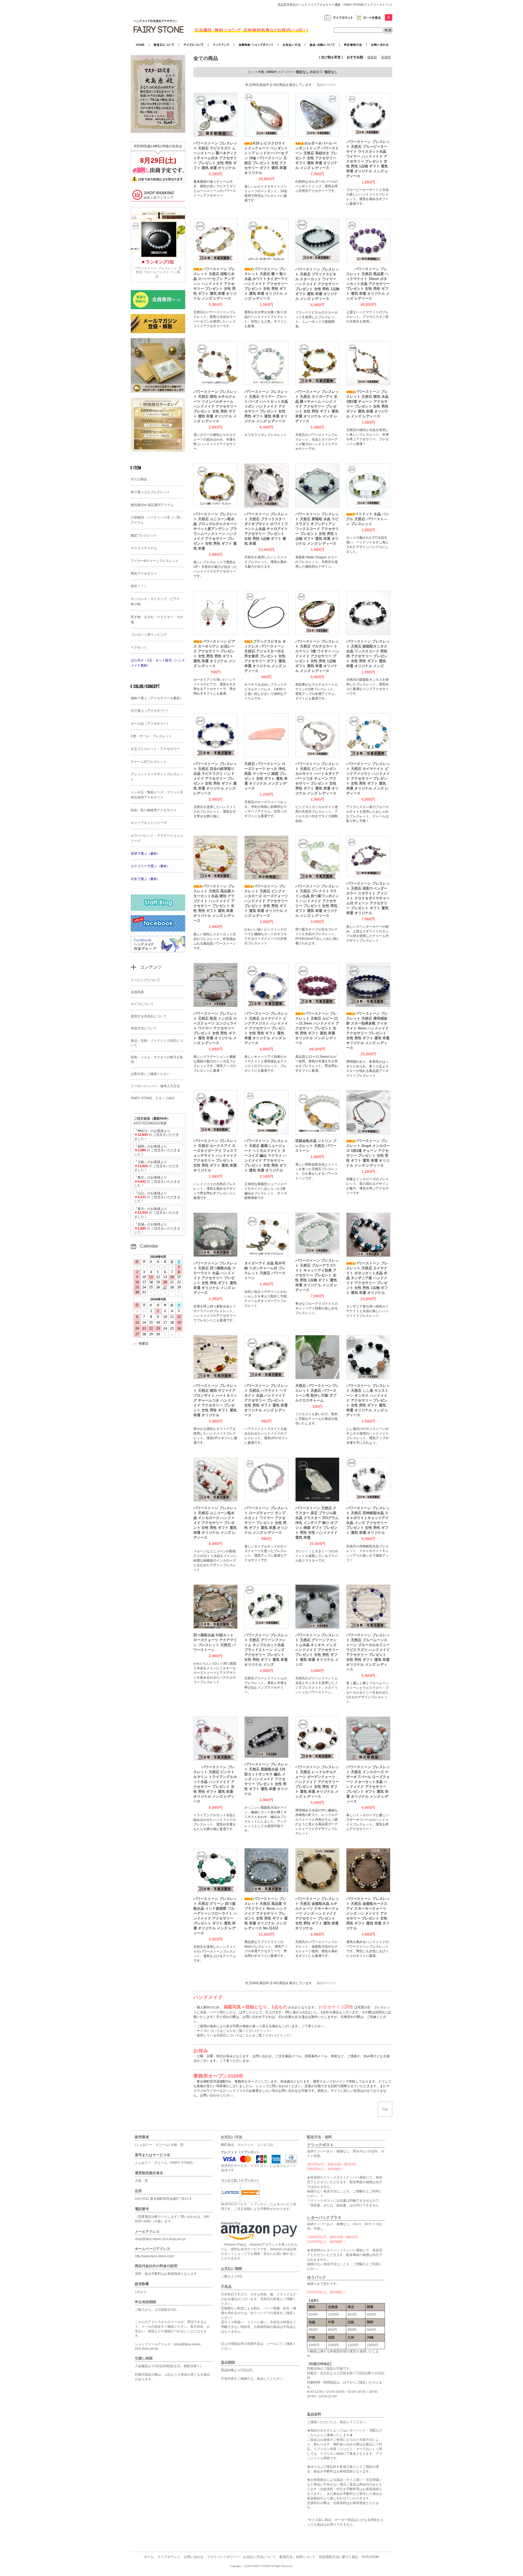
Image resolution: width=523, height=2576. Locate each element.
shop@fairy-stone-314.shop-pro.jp (160, 2239)
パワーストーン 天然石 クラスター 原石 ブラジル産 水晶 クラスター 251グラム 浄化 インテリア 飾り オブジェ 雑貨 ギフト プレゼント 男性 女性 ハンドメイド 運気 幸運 (317, 1523)
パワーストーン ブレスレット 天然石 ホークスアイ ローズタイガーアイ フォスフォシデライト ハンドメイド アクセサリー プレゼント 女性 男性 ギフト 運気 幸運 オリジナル (215, 1156)
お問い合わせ (194, 2557)
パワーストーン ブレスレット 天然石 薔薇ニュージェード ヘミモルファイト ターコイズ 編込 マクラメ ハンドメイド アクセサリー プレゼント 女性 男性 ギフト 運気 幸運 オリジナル (266, 1156)
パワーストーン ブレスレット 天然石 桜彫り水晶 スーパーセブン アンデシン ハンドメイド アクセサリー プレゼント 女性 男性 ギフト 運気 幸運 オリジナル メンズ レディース (215, 284)
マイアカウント (169, 2557)
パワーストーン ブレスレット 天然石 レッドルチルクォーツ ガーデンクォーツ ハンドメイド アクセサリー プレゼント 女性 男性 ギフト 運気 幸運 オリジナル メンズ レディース (317, 1782)
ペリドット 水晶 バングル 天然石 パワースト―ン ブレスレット (368, 519)
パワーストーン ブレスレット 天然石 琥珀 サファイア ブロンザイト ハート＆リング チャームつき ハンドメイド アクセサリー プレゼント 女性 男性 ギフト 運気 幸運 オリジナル (215, 1400)
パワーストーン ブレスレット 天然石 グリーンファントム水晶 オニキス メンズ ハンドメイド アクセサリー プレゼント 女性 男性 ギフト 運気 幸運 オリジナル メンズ (317, 1650)
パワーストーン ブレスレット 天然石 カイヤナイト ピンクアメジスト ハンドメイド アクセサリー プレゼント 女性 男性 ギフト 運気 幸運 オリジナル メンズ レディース (368, 778)
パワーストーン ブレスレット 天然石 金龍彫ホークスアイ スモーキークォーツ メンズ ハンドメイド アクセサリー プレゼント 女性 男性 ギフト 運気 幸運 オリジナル (368, 1913)
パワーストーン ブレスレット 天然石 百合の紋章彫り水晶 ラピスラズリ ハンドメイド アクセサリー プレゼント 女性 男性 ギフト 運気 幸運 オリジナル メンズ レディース (215, 778)
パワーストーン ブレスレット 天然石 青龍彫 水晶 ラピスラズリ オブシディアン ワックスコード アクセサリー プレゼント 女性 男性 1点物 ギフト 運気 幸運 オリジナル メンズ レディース (317, 529)
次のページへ (327, 85)
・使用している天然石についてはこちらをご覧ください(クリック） (243, 2035)
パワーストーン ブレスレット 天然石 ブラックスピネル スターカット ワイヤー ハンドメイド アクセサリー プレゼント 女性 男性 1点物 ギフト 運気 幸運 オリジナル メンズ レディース (317, 284)
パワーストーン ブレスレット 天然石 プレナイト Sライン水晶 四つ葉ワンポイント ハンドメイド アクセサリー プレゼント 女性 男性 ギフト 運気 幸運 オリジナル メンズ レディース (317, 901)
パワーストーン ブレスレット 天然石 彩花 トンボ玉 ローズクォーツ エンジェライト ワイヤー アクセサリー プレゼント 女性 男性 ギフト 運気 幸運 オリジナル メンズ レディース (215, 1028)
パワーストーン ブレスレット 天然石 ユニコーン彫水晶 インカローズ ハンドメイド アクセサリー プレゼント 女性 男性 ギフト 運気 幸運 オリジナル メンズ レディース (215, 1523)
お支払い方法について (260, 2557)
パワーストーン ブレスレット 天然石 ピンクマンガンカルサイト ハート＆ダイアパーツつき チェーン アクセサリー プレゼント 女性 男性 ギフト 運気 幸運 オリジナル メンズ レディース (317, 778)
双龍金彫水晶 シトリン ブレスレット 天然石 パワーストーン (316, 1146)
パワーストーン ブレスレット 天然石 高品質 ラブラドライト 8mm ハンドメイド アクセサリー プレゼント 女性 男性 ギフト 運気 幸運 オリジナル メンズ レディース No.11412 (266, 1913)
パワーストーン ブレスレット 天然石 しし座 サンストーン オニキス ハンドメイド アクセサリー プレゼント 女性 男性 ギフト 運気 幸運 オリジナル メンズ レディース (368, 1400)
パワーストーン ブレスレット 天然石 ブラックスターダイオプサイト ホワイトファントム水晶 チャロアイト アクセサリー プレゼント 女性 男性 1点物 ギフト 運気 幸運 (266, 529)
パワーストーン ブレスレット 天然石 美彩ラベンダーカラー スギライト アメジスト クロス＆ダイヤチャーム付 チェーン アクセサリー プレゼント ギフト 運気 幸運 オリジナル (368, 898)
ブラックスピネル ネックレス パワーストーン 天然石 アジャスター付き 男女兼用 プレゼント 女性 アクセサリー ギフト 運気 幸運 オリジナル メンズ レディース (265, 656)
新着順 (386, 57)
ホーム (149, 2557)
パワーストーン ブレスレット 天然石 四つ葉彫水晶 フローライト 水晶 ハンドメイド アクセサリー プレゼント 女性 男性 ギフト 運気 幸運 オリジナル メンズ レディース (215, 1278)
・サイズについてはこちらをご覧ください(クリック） (233, 2031)
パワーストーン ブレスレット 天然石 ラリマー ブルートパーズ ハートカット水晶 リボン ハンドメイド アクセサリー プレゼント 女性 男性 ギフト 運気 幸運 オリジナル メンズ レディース (266, 406)
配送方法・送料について (297, 2557)
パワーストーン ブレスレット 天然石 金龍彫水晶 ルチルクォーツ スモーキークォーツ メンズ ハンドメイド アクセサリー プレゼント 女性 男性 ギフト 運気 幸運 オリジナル (317, 1913)
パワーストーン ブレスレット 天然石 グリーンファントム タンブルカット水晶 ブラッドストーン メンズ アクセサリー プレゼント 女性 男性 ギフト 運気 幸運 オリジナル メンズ (266, 1650)
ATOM (374, 2557)
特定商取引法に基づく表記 (339, 2557)
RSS (365, 2557)
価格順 (372, 57)
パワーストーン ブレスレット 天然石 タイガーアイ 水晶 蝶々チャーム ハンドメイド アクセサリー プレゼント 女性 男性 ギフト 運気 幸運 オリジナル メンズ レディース (317, 406)
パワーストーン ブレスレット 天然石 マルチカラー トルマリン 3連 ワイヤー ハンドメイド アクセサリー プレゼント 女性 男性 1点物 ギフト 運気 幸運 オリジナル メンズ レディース (317, 656)
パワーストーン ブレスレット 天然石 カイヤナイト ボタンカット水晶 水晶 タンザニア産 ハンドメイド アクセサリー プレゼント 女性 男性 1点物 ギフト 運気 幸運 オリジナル (367, 1278)
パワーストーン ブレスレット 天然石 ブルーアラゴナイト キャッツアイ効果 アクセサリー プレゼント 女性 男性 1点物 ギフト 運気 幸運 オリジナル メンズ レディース (317, 1275)
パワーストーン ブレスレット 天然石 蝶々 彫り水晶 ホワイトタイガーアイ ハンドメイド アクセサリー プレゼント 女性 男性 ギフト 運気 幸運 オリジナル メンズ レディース (266, 284)
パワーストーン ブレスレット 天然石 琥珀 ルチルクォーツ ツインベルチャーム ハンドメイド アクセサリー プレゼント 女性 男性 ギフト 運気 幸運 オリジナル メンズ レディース (215, 406)
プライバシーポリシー (223, 2557)
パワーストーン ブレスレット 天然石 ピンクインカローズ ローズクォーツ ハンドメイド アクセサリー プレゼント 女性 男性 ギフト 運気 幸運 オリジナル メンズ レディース (266, 901)
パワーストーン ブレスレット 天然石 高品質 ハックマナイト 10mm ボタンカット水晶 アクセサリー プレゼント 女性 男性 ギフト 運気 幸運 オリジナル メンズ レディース (368, 284)
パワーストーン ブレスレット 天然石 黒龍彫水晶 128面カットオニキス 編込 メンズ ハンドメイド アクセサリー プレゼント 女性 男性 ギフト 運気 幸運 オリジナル (266, 1779)
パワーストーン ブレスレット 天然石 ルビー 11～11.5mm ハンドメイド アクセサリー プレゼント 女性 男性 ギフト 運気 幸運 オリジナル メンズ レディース (317, 1028)
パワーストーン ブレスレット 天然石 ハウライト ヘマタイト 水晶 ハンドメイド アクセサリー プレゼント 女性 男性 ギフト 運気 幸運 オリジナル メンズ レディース (266, 1400)
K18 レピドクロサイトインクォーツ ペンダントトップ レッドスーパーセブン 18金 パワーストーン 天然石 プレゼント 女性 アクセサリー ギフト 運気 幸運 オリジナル (266, 158)
